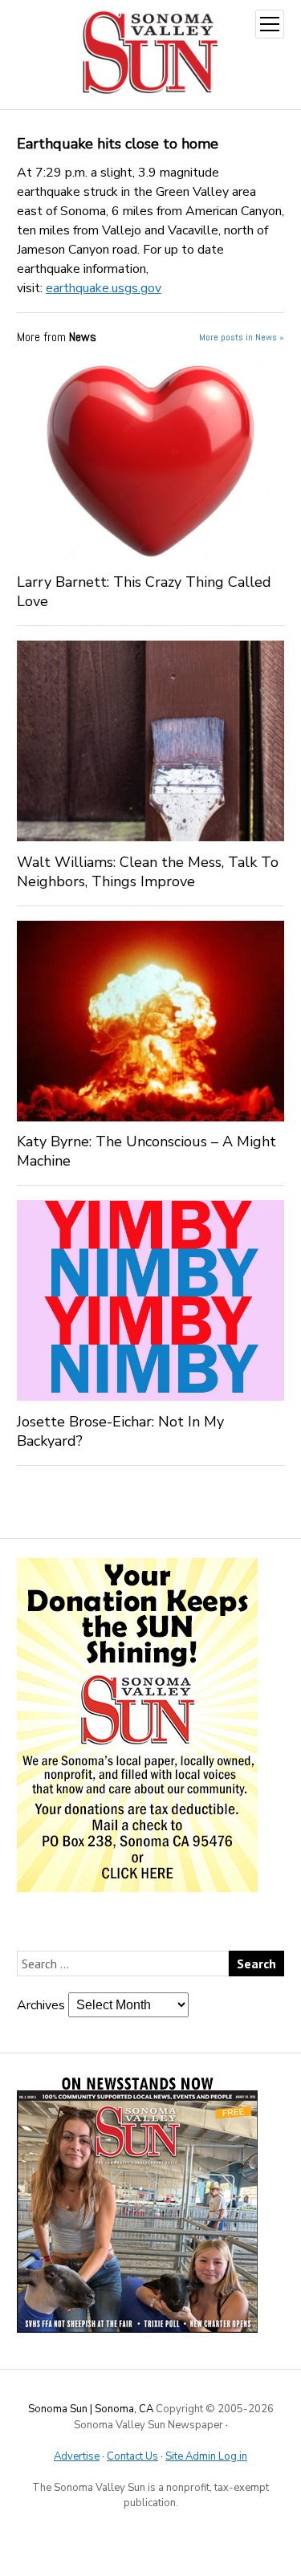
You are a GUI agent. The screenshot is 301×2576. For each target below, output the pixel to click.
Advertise (77, 2456)
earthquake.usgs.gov (104, 288)
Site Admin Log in (206, 2456)
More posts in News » (242, 337)
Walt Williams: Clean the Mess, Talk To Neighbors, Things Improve (148, 872)
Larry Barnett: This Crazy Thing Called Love (144, 592)
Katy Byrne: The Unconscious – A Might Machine (146, 1151)
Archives (41, 2005)
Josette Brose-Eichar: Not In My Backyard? (120, 1431)
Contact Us (132, 2456)
